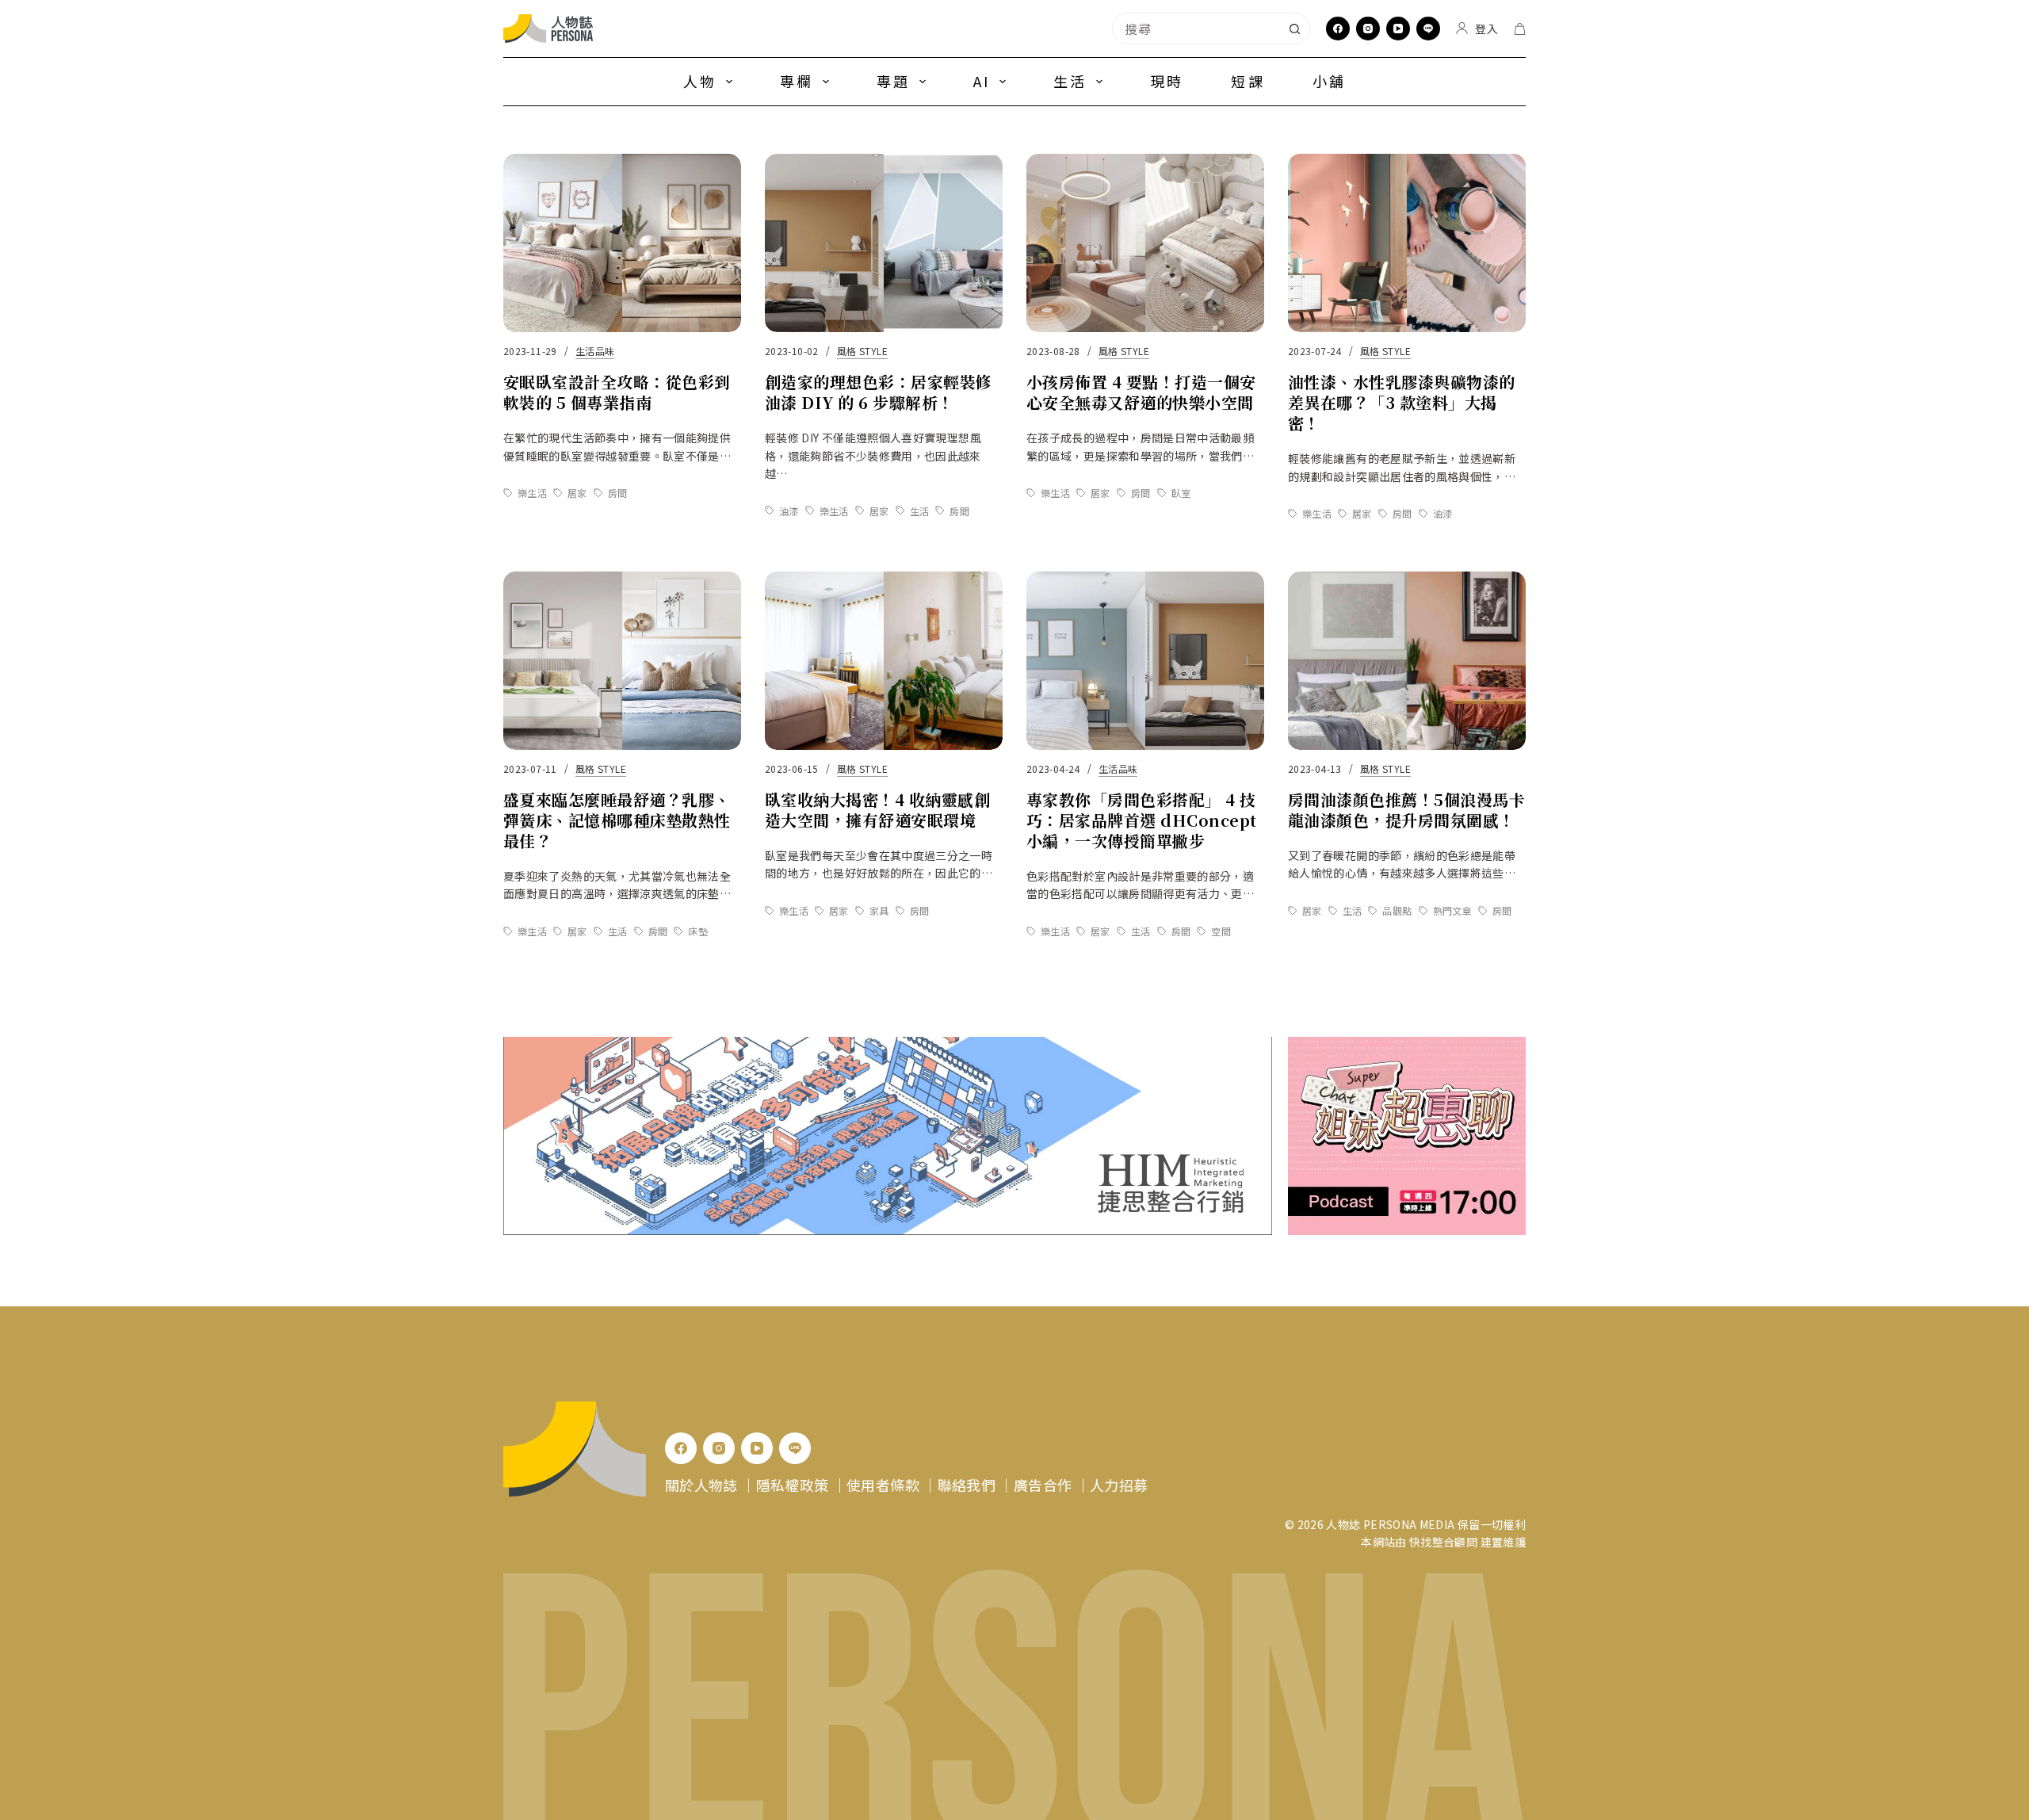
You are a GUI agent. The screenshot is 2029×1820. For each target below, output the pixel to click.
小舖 (1329, 81)
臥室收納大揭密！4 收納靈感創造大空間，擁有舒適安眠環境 (877, 810)
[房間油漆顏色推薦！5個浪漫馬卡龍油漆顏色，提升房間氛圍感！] (1407, 661)
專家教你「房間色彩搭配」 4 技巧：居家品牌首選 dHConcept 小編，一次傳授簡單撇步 (1142, 820)
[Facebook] (1338, 29)
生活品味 (595, 351)
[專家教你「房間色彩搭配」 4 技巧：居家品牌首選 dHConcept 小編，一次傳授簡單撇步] (1145, 661)
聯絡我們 (967, 1485)
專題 (893, 81)
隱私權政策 (793, 1485)
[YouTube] (1398, 29)
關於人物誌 (701, 1485)
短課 (1248, 81)
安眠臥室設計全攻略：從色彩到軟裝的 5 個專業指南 (617, 392)
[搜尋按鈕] (1294, 29)
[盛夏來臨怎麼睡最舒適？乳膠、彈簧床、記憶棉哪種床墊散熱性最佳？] (622, 661)
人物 (700, 81)
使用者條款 (883, 1485)
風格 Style (862, 351)
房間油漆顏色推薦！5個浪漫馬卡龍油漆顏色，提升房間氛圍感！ (1406, 810)
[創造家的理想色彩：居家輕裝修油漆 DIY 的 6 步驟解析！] (884, 243)
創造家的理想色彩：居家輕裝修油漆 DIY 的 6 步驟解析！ (879, 392)
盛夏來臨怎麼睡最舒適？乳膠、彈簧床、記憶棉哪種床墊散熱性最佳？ (617, 820)
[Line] (1428, 29)
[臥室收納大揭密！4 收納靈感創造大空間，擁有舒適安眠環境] (884, 661)
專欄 (797, 81)
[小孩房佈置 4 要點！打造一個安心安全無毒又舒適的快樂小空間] (1145, 243)
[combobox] (1196, 29)
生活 (1070, 81)
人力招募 (1119, 1485)
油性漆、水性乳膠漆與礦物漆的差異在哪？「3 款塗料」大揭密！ (1402, 402)
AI (982, 81)
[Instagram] (1368, 29)
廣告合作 (1043, 1485)
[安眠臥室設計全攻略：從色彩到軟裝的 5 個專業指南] (622, 243)
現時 (1167, 81)
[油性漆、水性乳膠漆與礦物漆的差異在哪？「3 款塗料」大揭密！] (1407, 243)
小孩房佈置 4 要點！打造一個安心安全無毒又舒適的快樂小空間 (1141, 392)
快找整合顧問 (1443, 1542)
